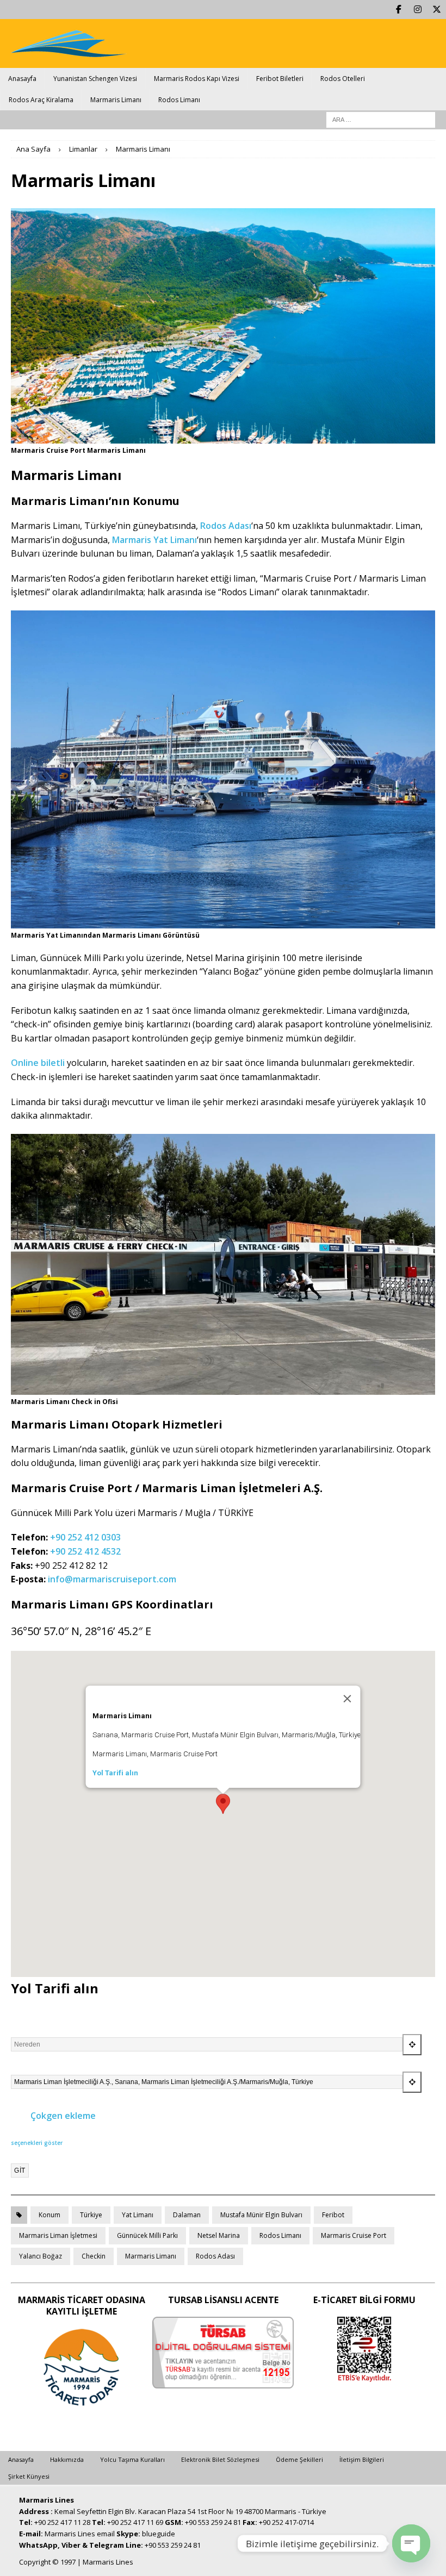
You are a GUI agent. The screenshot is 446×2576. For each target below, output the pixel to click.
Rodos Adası (226, 526)
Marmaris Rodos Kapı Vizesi (197, 79)
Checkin (94, 2256)
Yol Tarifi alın (115, 1773)
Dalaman (187, 2215)
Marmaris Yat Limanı (154, 540)
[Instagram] (417, 10)
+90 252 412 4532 (85, 1551)
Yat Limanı (138, 2215)
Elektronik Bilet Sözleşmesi (220, 2459)
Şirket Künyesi (29, 2476)
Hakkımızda (67, 2459)
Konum (49, 2215)
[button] (223, 1804)
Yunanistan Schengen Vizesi (95, 79)
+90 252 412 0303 (85, 1537)
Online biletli (38, 1063)
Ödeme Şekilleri (299, 2459)
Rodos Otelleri (343, 79)
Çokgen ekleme (62, 2116)
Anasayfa (22, 79)
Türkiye (91, 2215)
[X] (436, 10)
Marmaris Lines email (80, 2534)
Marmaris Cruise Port (354, 2235)
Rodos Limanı (179, 100)
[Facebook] (398, 10)
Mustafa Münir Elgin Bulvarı (261, 2215)
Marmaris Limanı (116, 100)
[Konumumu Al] (412, 2045)
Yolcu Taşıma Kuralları (132, 2459)
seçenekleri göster (37, 2143)
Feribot (333, 2215)
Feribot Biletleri (280, 79)
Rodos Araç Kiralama (41, 100)
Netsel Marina (219, 2235)
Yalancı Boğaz (41, 2256)
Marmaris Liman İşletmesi (58, 2235)
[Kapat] (348, 1699)
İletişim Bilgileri (362, 2459)
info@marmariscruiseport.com (112, 1579)
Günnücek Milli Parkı (147, 2235)
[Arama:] (381, 119)
